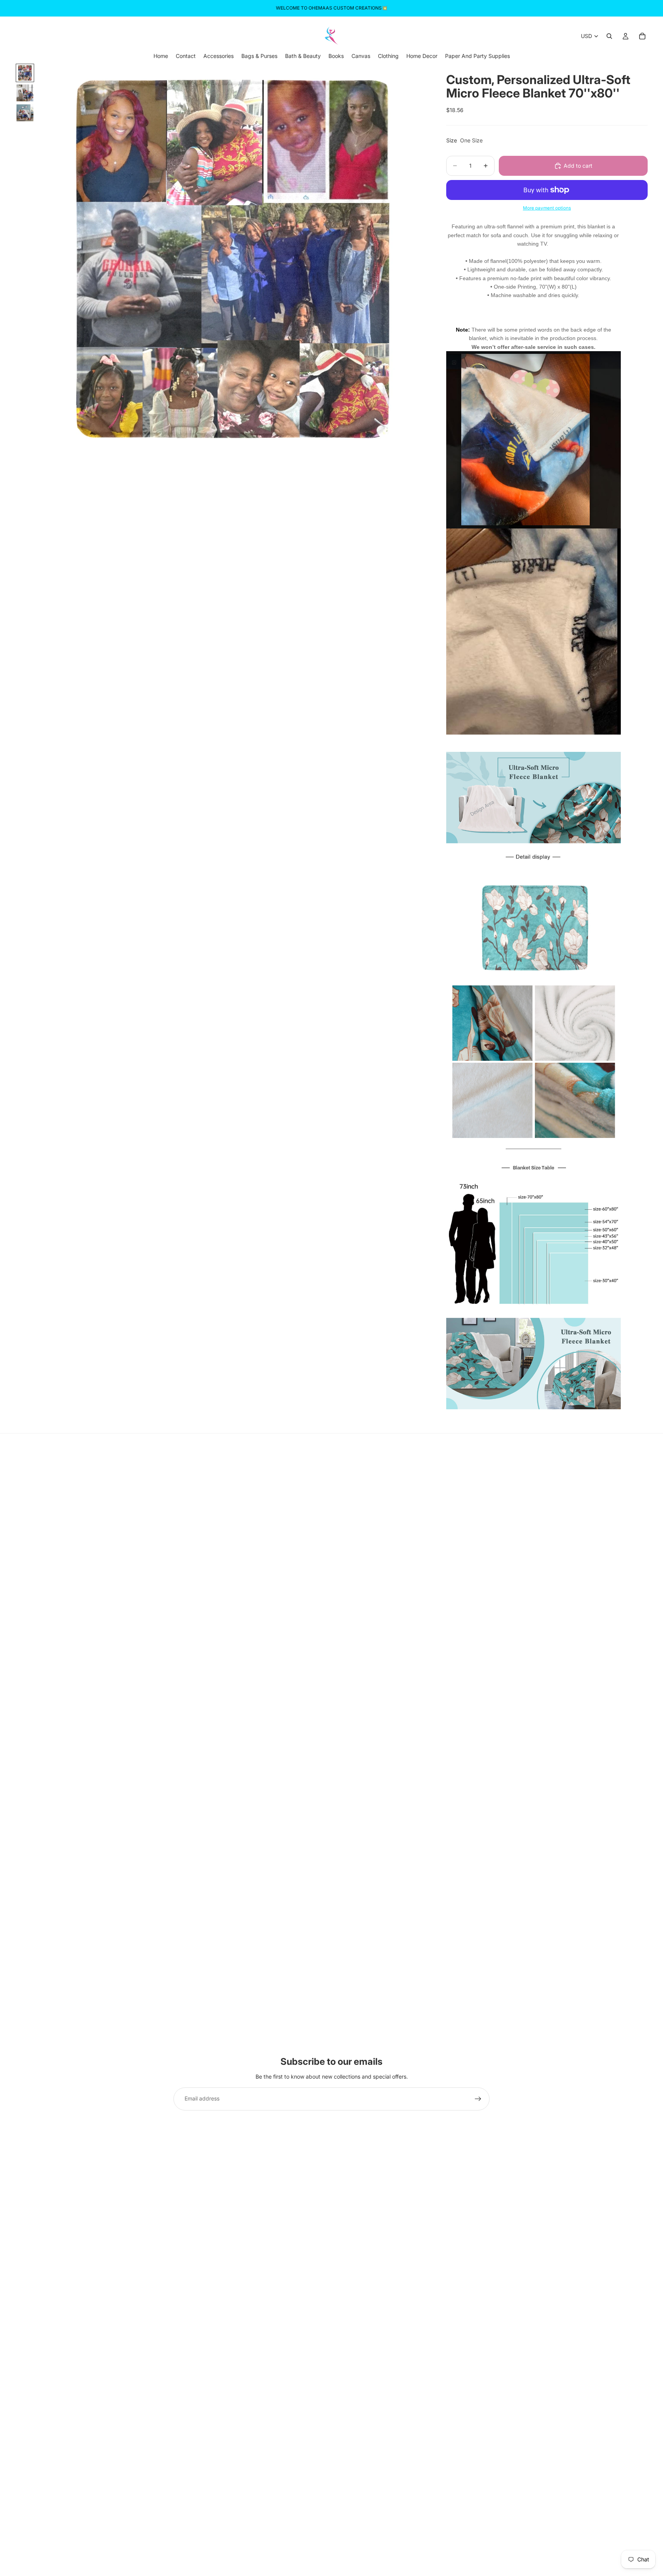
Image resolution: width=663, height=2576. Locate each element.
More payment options (547, 208)
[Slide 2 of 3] (25, 93)
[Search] (609, 36)
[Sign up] (478, 2099)
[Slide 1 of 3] (25, 73)
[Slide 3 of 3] (25, 113)
